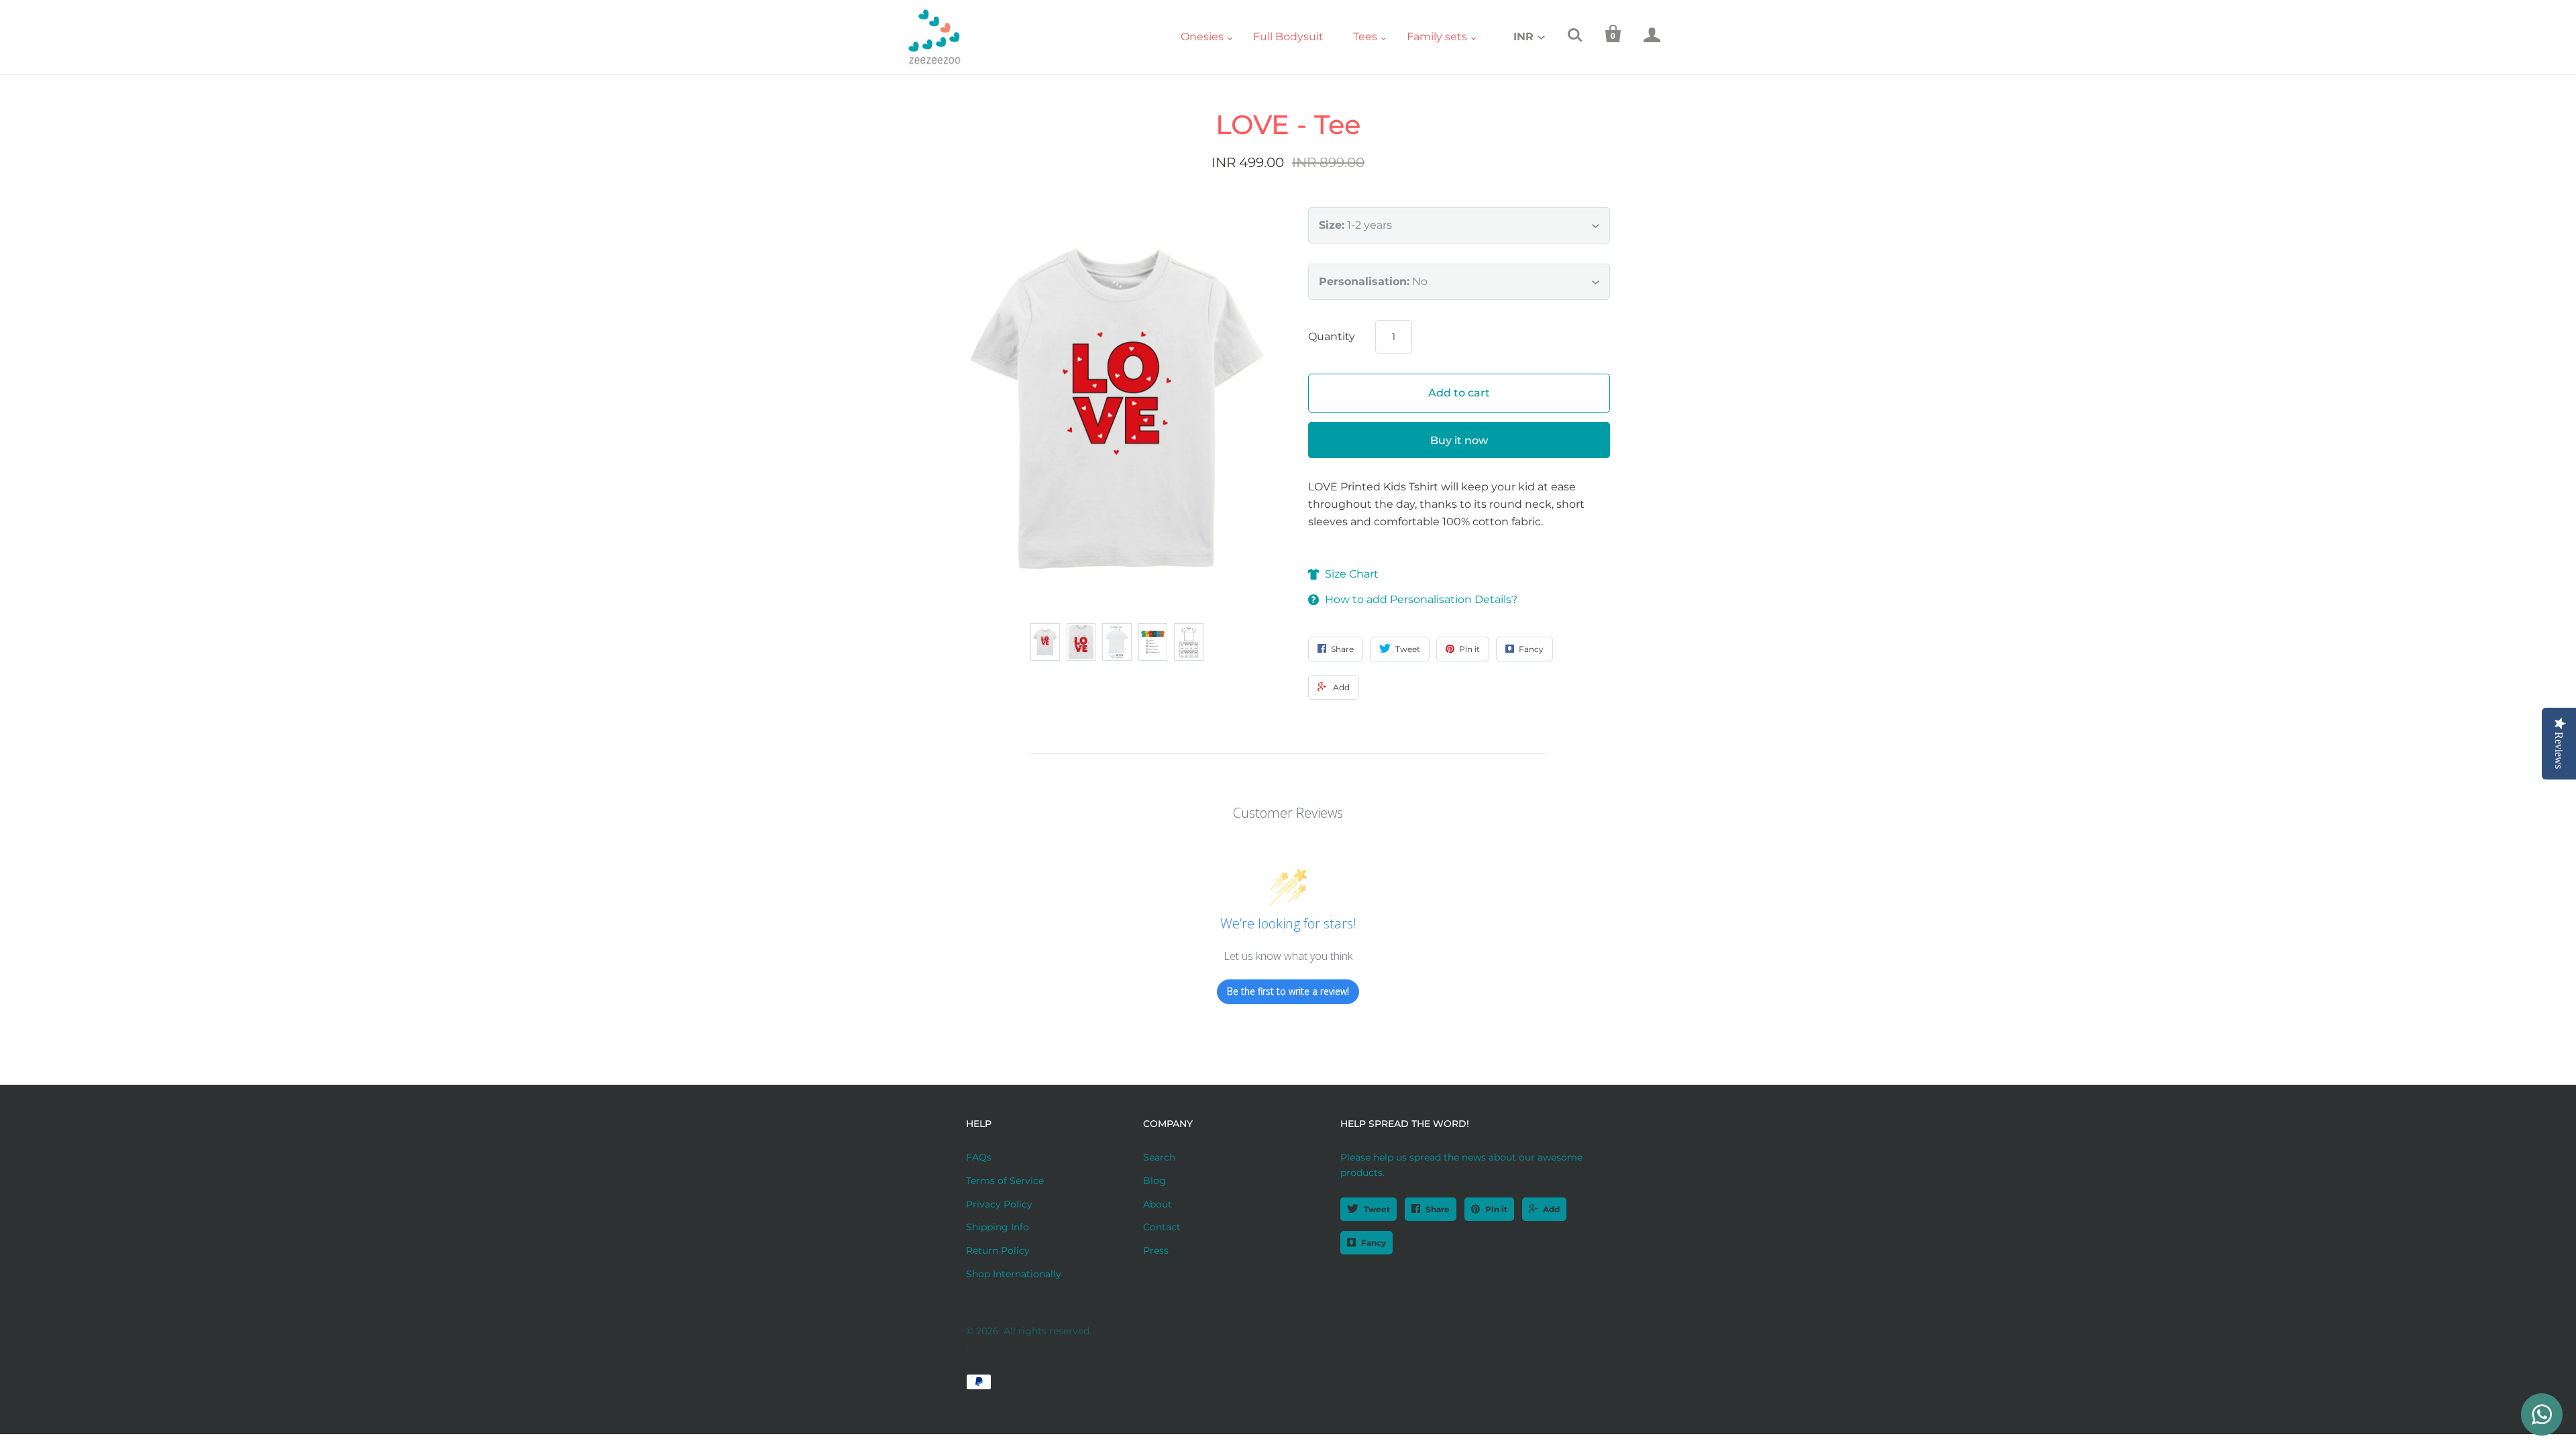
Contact (1162, 1227)
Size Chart (1352, 574)
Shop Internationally (1014, 1274)
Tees (1365, 37)
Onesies (1202, 37)
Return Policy (998, 1250)
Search (1159, 1157)
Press (1156, 1250)
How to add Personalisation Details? (1421, 599)
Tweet (1377, 1209)
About (1158, 1204)
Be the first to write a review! (1288, 991)
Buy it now (1459, 440)
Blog (1155, 1181)
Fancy (1374, 1243)
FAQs (979, 1157)
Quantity (1332, 336)
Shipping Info (998, 1227)
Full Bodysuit (1288, 37)
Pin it (1496, 1209)
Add (1551, 1209)
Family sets (1437, 37)
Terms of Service (1005, 1181)
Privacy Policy (999, 1204)
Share (1438, 1209)
